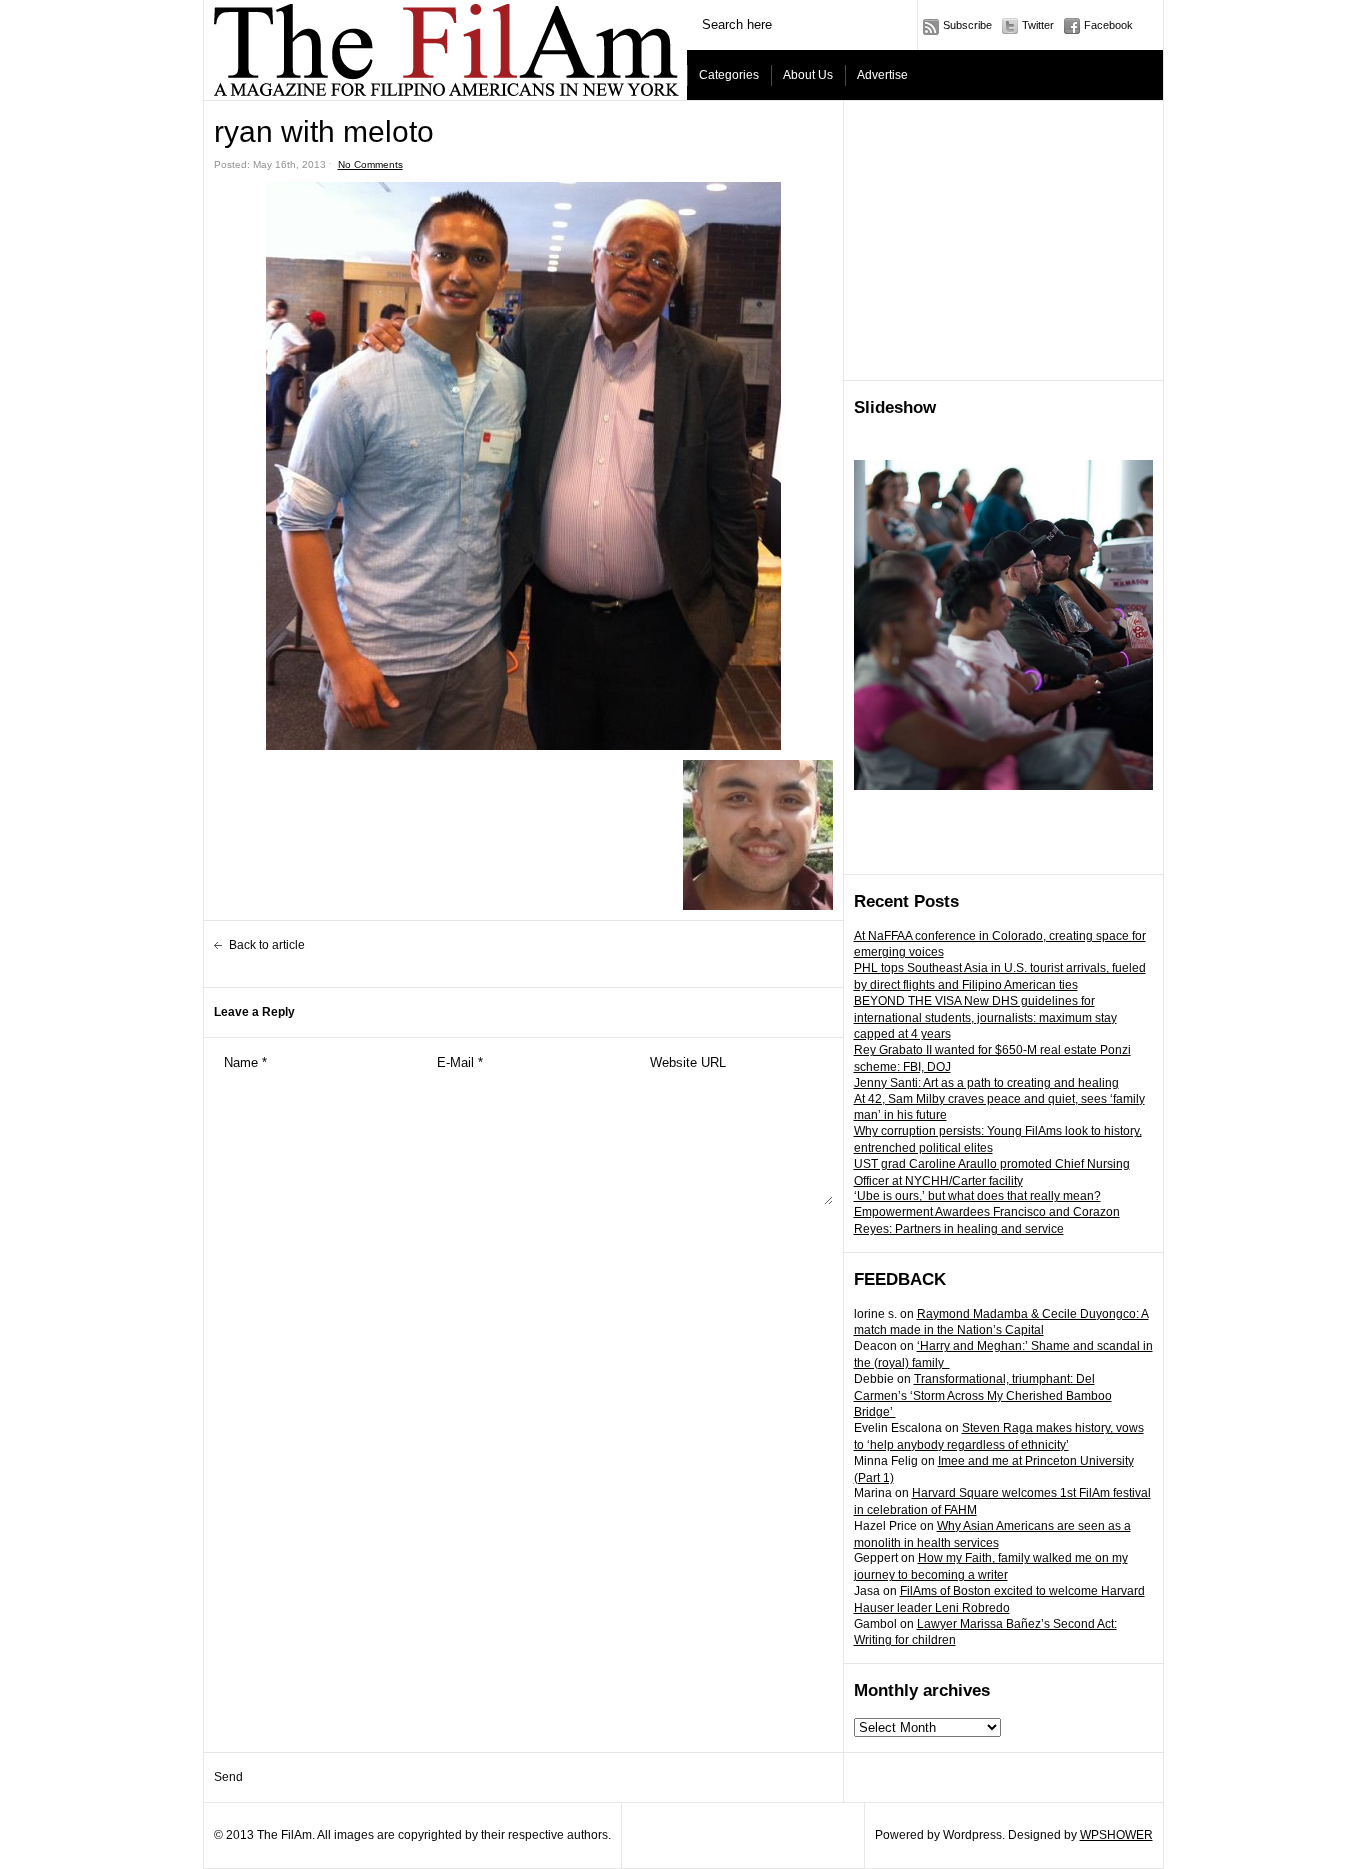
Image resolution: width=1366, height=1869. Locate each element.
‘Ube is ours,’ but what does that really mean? (977, 1196)
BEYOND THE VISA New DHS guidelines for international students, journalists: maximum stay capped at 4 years (985, 1018)
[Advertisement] (1004, 241)
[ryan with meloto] (523, 466)
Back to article (267, 945)
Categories (729, 75)
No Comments (370, 164)
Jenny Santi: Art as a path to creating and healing (986, 1083)
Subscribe (967, 25)
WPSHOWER (1116, 1835)
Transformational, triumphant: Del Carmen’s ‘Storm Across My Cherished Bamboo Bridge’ (983, 1396)
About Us (808, 75)
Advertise (882, 75)
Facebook (1108, 25)
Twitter (1038, 25)
